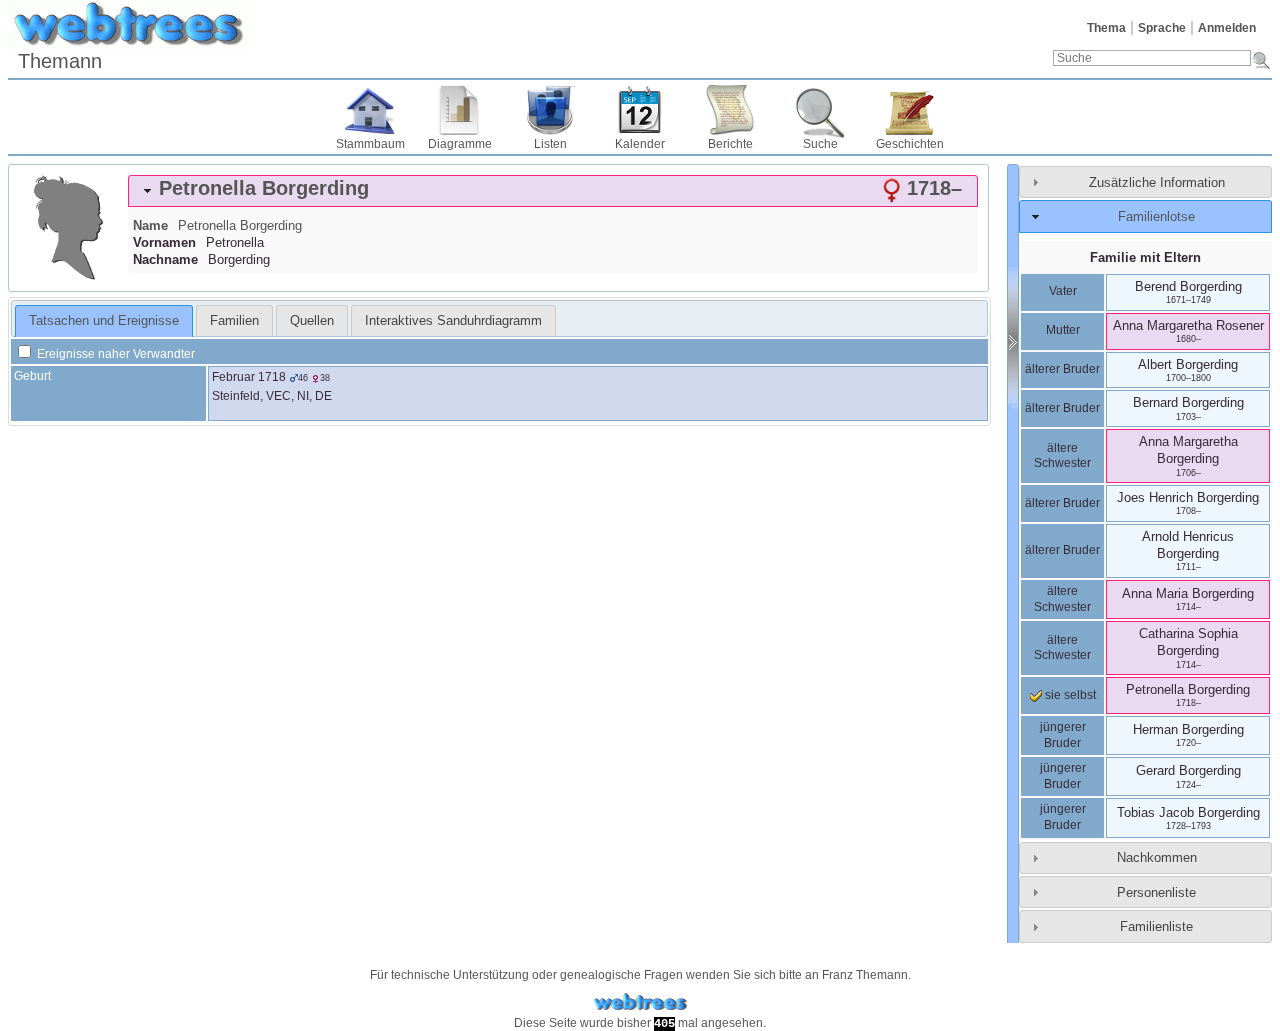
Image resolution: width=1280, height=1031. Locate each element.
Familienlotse (1156, 216)
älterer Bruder (1062, 369)
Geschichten (910, 144)
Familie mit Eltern (1145, 257)
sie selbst (1069, 695)
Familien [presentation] (234, 320)
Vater (1063, 291)
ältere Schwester (1062, 456)
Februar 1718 (249, 377)
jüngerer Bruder (1063, 735)
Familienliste (1156, 926)
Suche (820, 144)
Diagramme (460, 144)
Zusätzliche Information (1157, 182)
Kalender (640, 144)
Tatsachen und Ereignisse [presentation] (104, 320)
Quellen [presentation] (312, 320)
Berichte (730, 144)
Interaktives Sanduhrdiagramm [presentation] (453, 320)
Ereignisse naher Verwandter (114, 354)
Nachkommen (1157, 857)
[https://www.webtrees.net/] (640, 1002)
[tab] (553, 191)
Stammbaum (370, 144)
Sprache (1162, 28)
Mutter (1063, 330)
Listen (550, 144)
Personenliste (1156, 892)
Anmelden (1227, 28)
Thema (1106, 28)
